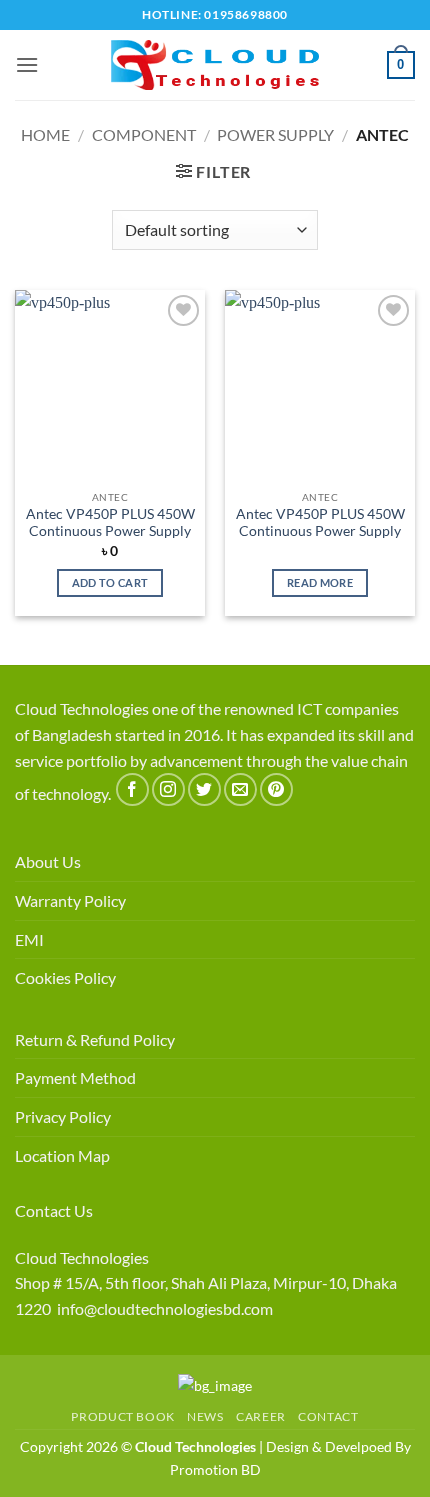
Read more (320, 582)
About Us (48, 861)
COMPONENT (144, 134)
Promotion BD (215, 1469)
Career (261, 1416)
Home (45, 134)
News (205, 1416)
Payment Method (75, 1077)
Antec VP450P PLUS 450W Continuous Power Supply (110, 523)
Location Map (62, 1155)
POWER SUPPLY (275, 134)
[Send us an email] (240, 789)
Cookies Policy (65, 977)
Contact (328, 1416)
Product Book (122, 1416)
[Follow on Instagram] (168, 789)
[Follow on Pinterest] (276, 789)
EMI (29, 939)
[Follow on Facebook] (132, 789)
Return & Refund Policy (95, 1039)
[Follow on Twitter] (204, 789)
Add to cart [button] (110, 582)
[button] (27, 64)
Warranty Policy (70, 900)
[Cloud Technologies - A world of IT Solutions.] (215, 65)
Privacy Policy (63, 1116)
